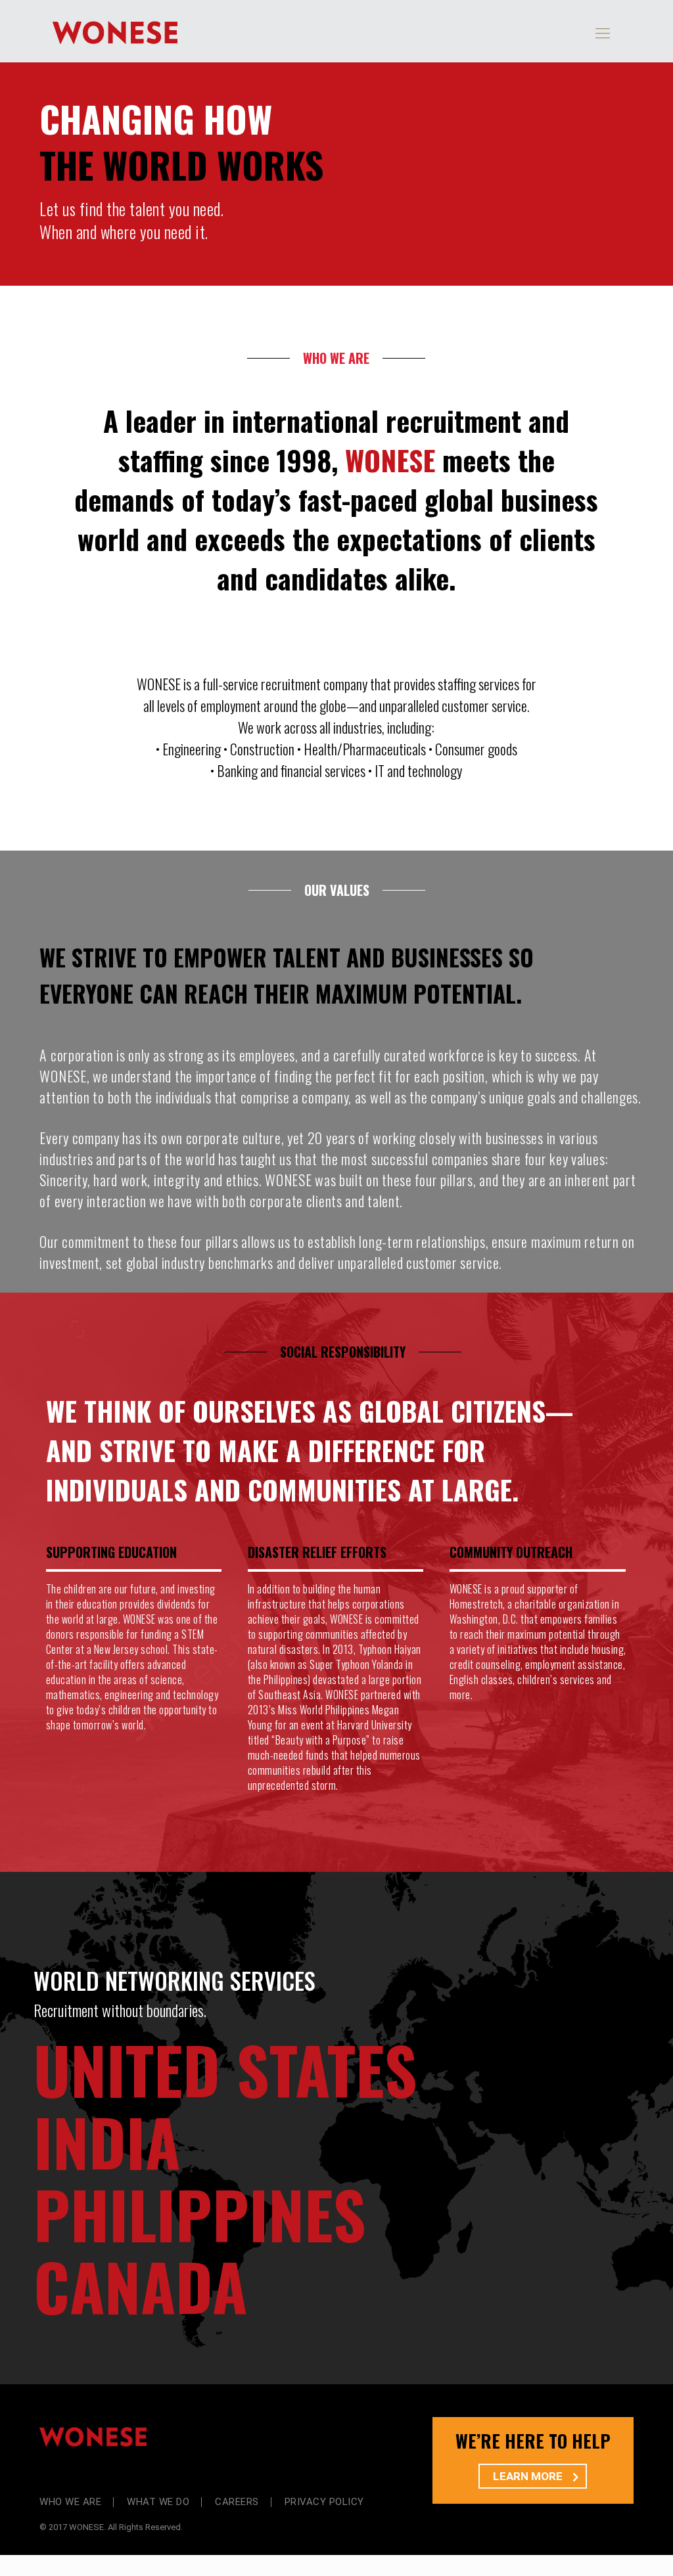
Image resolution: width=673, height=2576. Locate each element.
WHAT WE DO (158, 2502)
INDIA (107, 2141)
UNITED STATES (225, 2069)
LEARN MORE (529, 2476)
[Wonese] (115, 31)
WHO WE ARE (70, 2502)
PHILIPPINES (200, 2213)
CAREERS (237, 2502)
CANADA (140, 2286)
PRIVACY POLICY (324, 2502)
